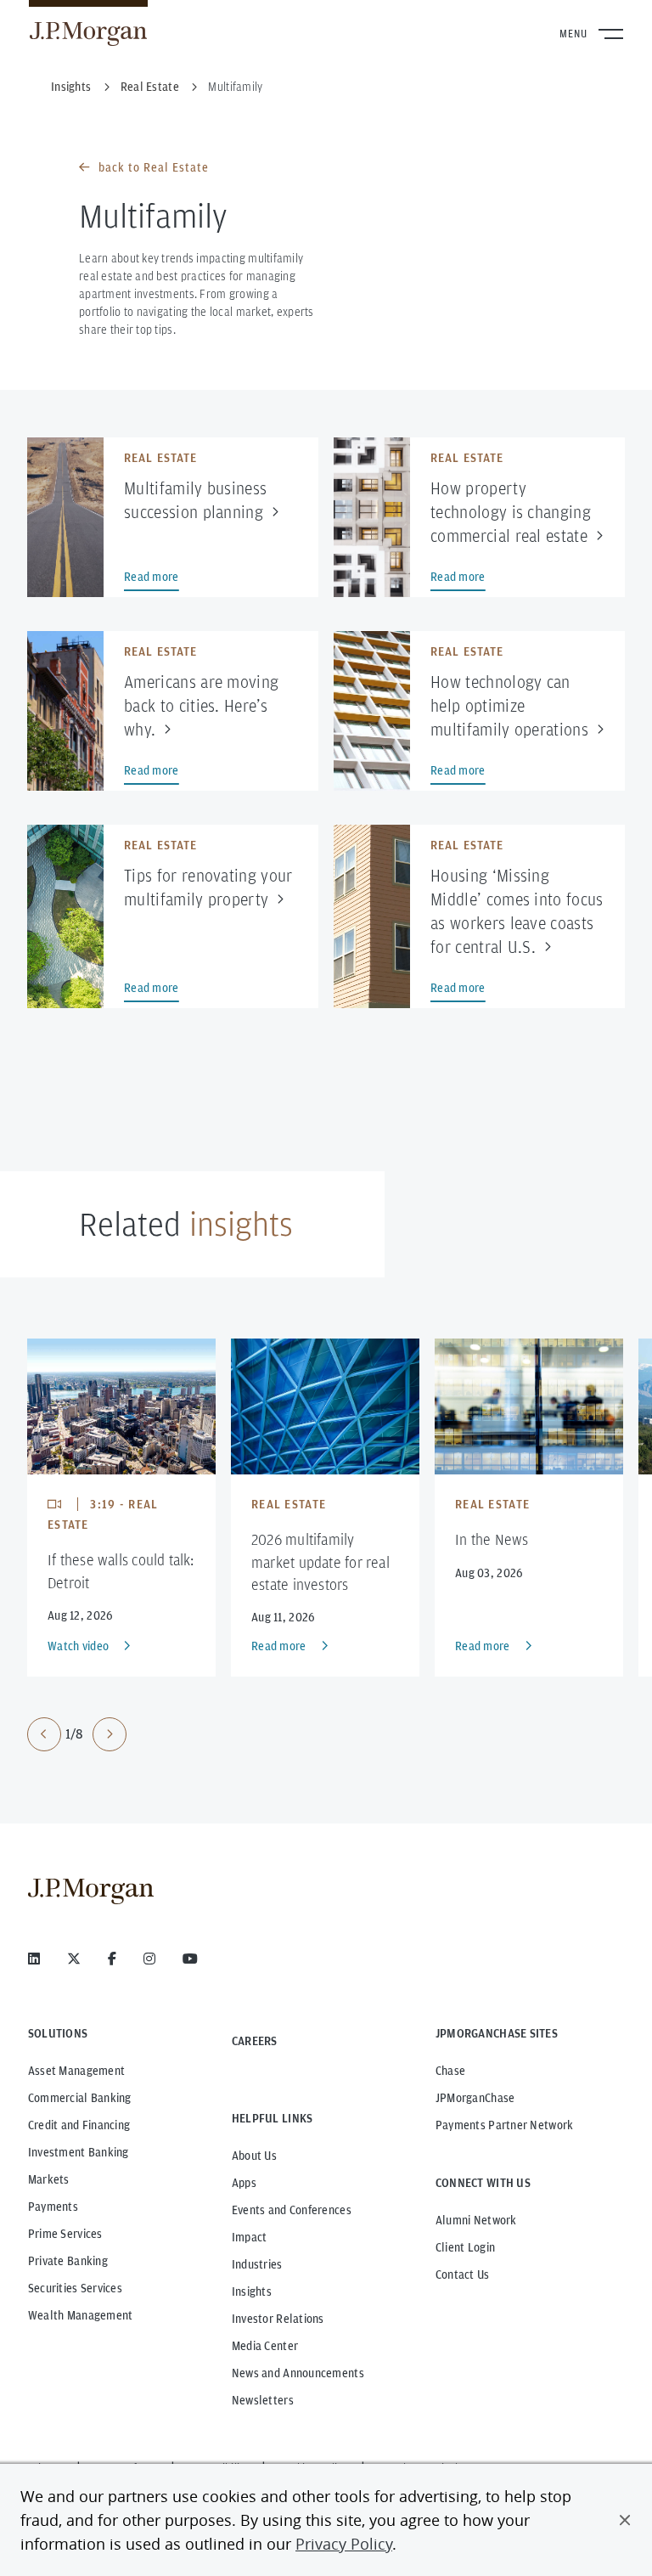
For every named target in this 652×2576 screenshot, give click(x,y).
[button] (625, 2520)
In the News (492, 1539)
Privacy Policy (344, 2544)
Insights (252, 2291)
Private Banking (68, 2261)
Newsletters (263, 2400)
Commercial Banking (80, 2098)
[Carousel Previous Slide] (44, 1734)
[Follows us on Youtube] (190, 1959)
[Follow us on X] (74, 1959)
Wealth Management (81, 2315)
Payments (53, 2207)
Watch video (78, 1646)
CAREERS (255, 2041)
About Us (254, 2156)
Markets (49, 2179)
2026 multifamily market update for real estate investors (320, 1561)
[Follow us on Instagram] (149, 1959)
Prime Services (65, 2234)
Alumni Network (476, 2220)
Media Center (265, 2346)
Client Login (465, 2247)
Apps (244, 2183)
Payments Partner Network (505, 2125)
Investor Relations (278, 2319)
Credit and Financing (79, 2125)
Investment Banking (79, 2152)
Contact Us (463, 2274)
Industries (257, 2264)
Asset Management (76, 2071)
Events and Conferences (292, 2210)
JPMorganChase (475, 2098)
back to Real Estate (154, 167)
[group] (77, 1734)
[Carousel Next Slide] (110, 1734)
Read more (279, 1646)
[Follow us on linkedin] (34, 1959)
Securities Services (75, 2288)
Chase (450, 2071)
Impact (250, 2237)
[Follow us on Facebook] (112, 1959)
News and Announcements (298, 2373)
